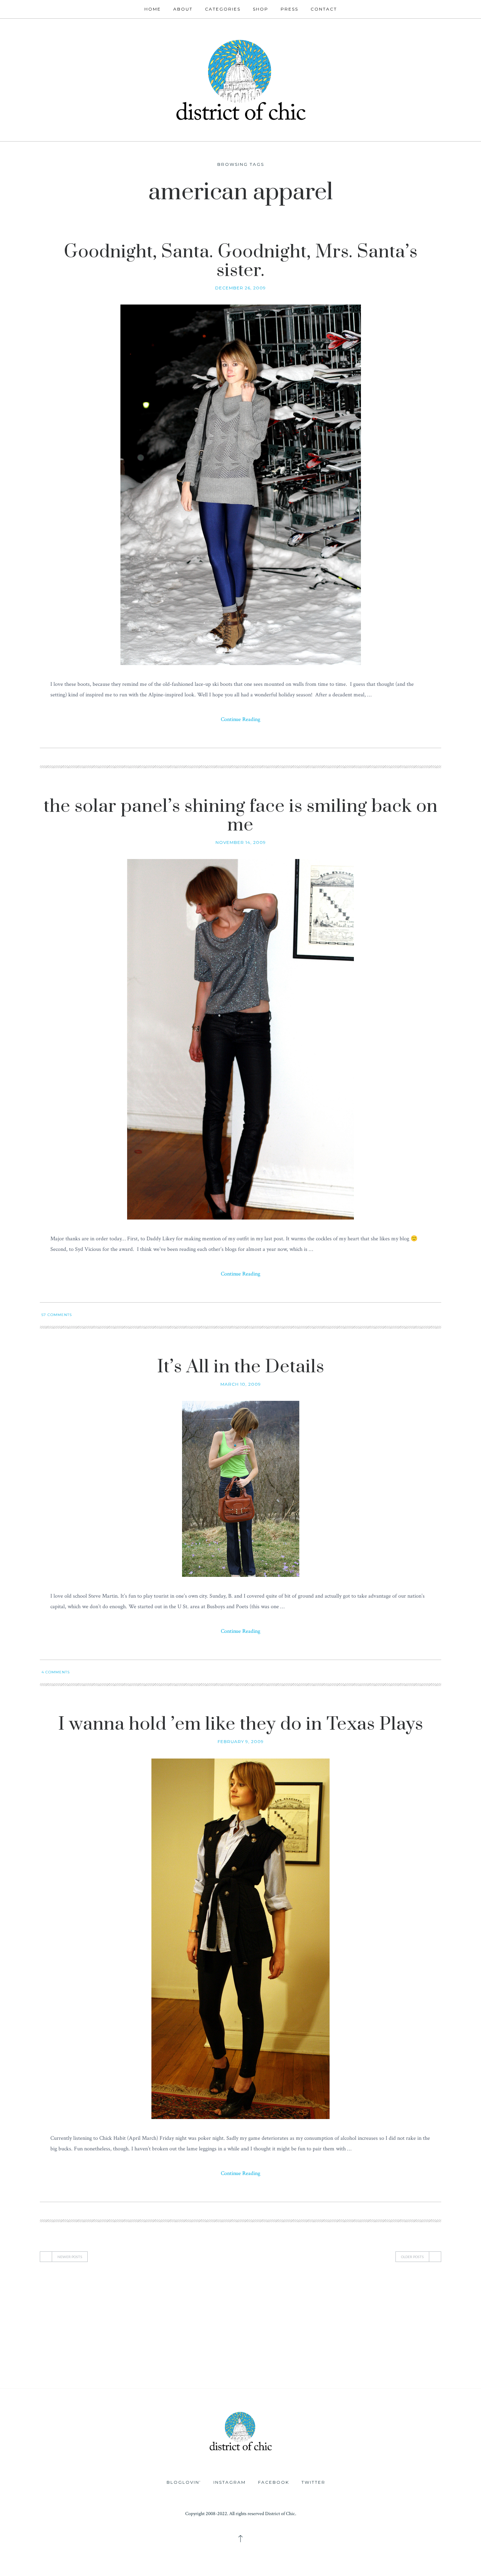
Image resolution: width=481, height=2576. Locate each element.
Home (153, 9)
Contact (324, 9)
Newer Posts (70, 2257)
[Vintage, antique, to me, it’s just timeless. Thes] (40, 2317)
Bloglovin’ (184, 2482)
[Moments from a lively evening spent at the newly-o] (200, 2362)
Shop (261, 9)
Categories (223, 9)
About (183, 9)
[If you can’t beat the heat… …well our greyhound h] (120, 2362)
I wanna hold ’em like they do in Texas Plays (241, 1724)
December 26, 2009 (241, 288)
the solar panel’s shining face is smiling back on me (241, 816)
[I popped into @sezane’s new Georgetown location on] (281, 2317)
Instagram (230, 2482)
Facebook (274, 2482)
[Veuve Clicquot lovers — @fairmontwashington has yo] (120, 2317)
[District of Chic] (240, 79)
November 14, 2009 (241, 842)
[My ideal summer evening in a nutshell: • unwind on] (361, 2317)
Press (289, 9)
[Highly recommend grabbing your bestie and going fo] (200, 2317)
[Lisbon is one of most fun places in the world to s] (441, 2362)
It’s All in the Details (241, 1367)
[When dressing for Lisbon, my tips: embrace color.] (361, 2362)
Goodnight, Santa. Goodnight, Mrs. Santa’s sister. (241, 261)
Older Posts (412, 2257)
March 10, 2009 (241, 1384)
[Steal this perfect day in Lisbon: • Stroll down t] (281, 2362)
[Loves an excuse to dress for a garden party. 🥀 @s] (40, 2362)
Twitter (313, 2482)
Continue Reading (241, 719)
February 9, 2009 (241, 1741)
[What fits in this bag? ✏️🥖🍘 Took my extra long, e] (441, 2317)
